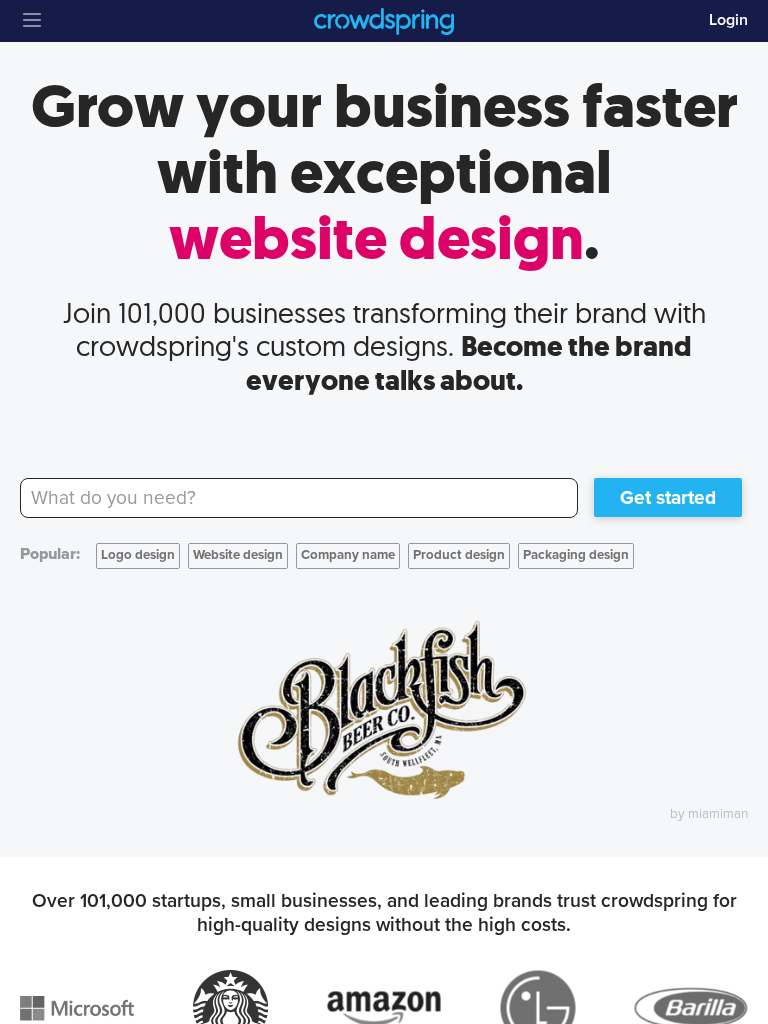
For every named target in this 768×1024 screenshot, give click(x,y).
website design (376, 238)
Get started (668, 497)
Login (728, 20)
